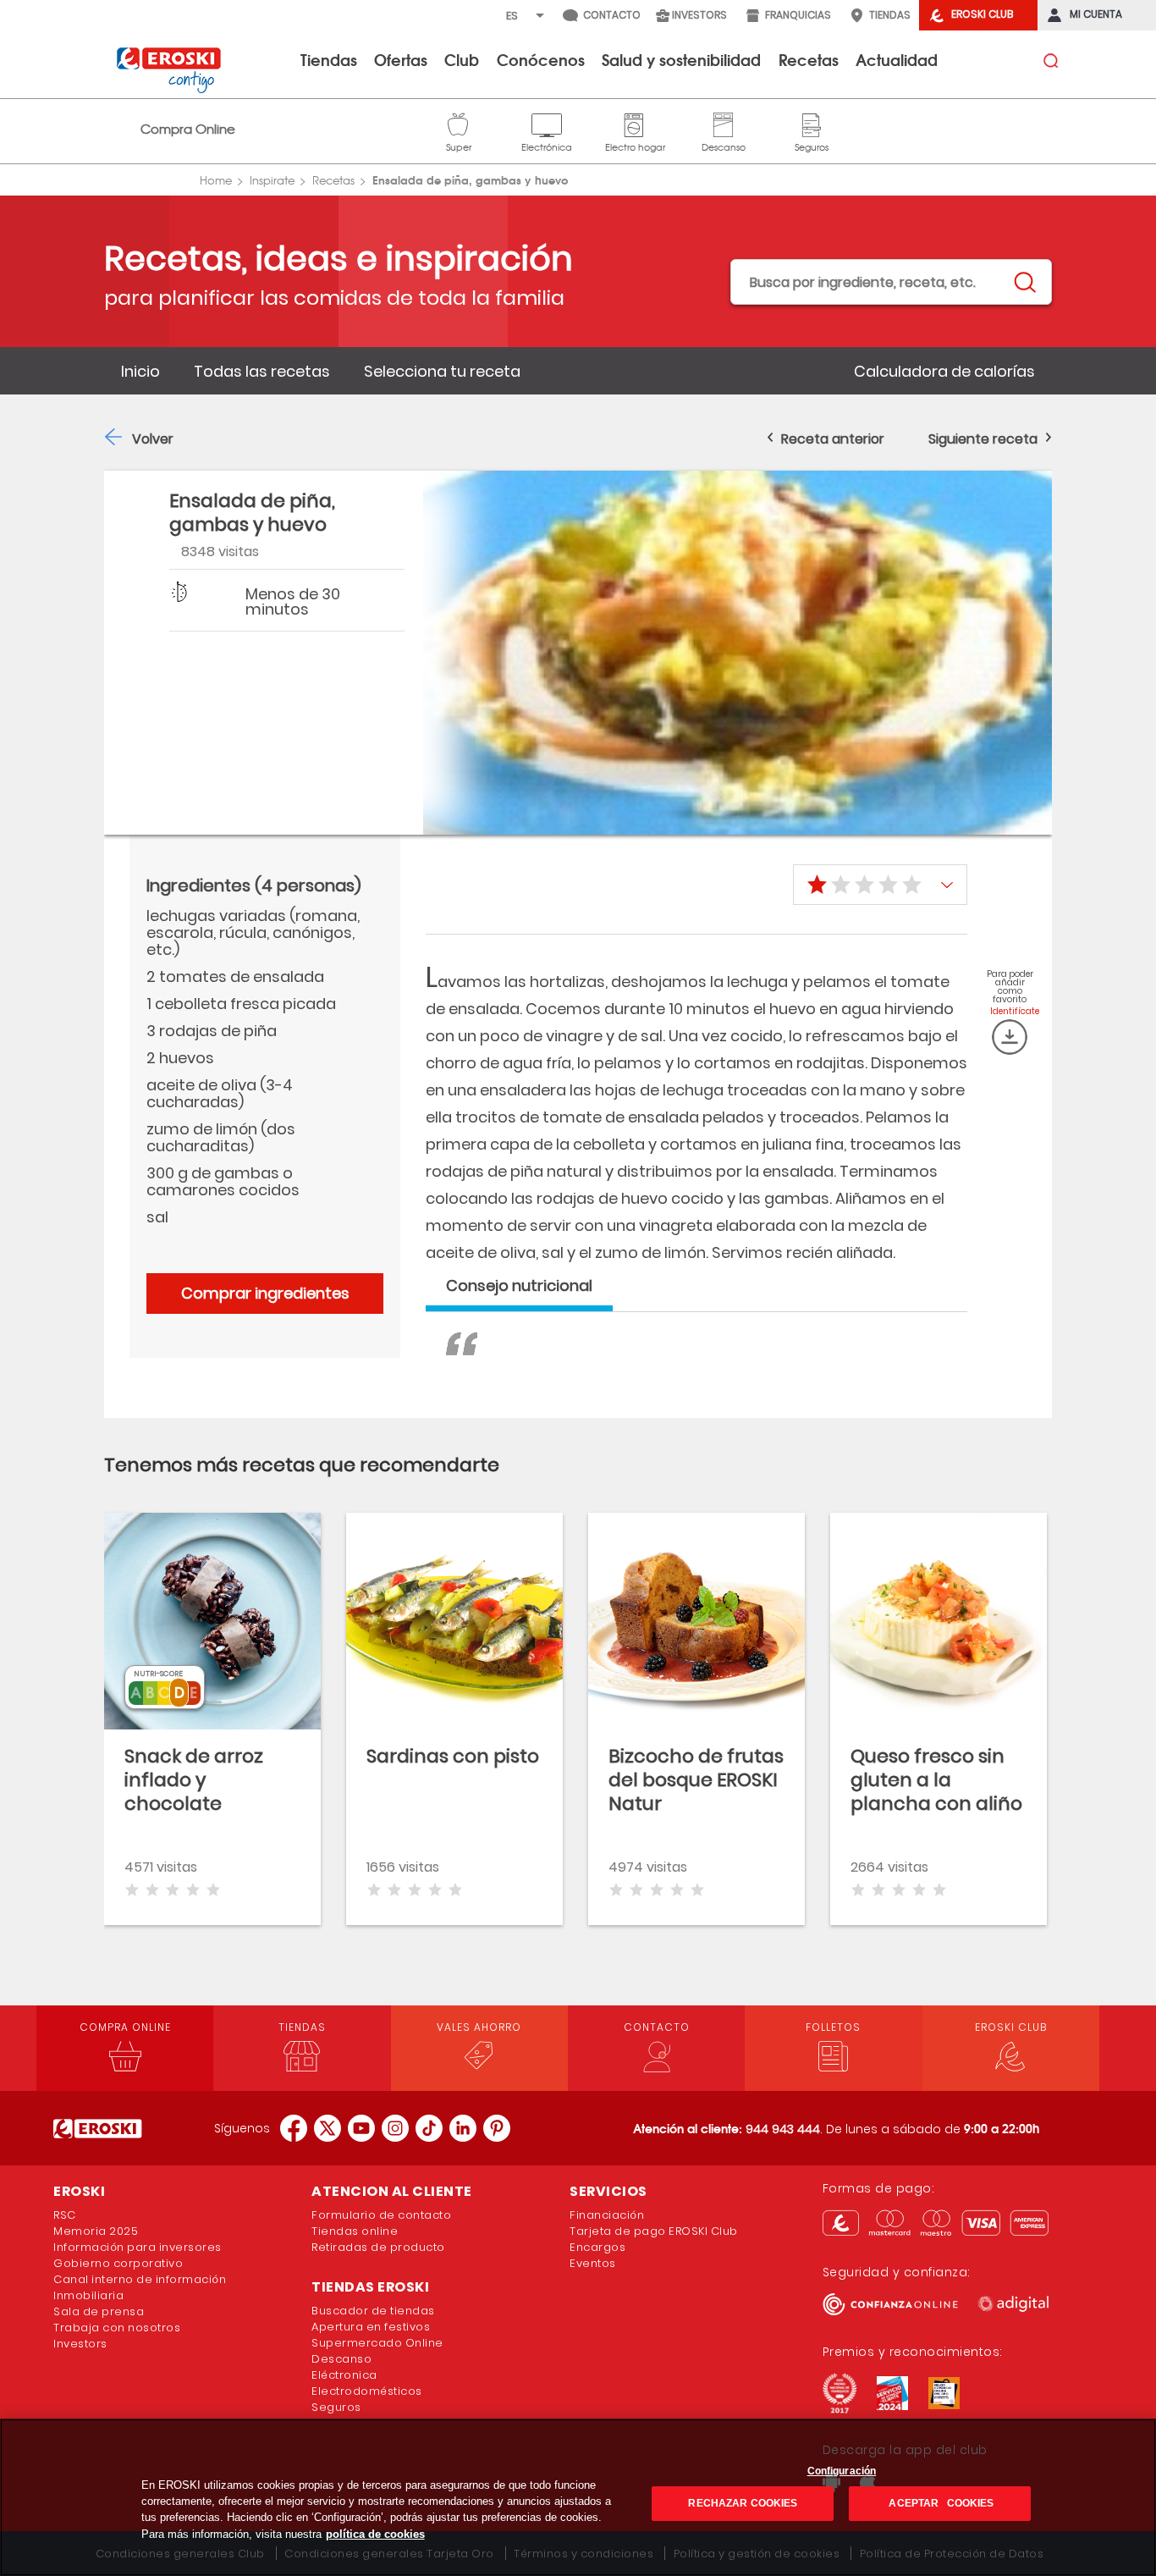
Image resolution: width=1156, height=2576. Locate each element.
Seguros (812, 123)
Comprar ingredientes (265, 1293)
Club (462, 59)
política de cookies (375, 2534)
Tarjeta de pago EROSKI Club (654, 2231)
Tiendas (329, 59)
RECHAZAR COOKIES (743, 2503)
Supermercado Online (377, 2343)
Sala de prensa (99, 2311)
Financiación (607, 2215)
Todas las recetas (262, 371)
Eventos (593, 2263)
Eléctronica (344, 2375)
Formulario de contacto (381, 2215)
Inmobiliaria (88, 2295)
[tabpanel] (696, 1363)
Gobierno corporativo (118, 2263)
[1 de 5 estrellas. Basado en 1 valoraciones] (880, 885)
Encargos (597, 2247)
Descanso (724, 123)
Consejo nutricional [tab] (519, 1285)
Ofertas (401, 59)
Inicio (140, 371)
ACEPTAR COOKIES (940, 2503)
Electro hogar (635, 123)
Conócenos (541, 59)
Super (459, 123)
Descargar (1010, 1037)
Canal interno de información (140, 2279)
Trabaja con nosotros (117, 2328)
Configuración (842, 2471)
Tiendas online (355, 2231)
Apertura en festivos (371, 2327)
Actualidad (897, 59)
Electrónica (547, 123)
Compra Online (188, 129)
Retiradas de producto (378, 2247)
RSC (65, 2215)
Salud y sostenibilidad (681, 59)
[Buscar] (1024, 283)
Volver (153, 439)
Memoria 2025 (96, 2231)
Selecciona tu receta (442, 371)
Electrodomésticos (367, 2391)
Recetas (809, 59)
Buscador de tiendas (373, 2311)
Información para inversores (138, 2247)
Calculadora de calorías (944, 371)
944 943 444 (783, 2129)
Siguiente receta (983, 439)
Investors (80, 2344)
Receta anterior (833, 439)
